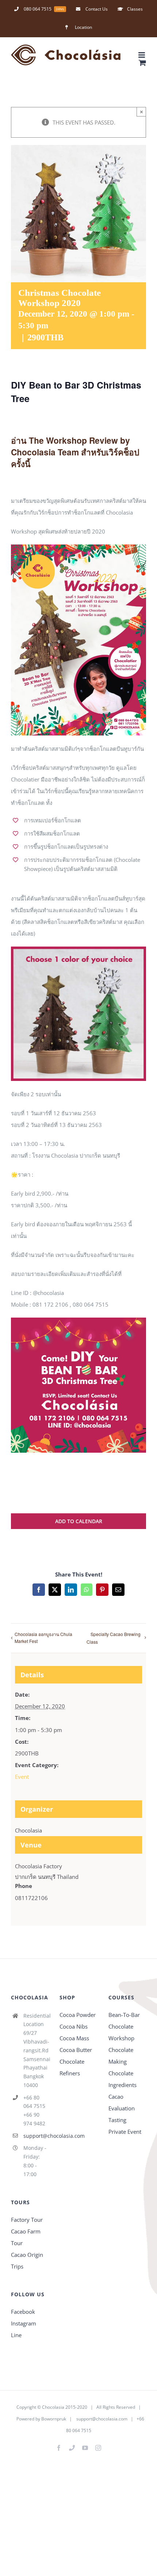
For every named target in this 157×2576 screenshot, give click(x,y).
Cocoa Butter (76, 2050)
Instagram (24, 2323)
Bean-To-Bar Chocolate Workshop (124, 2026)
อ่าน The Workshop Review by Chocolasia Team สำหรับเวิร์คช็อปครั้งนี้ (75, 452)
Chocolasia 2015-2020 (65, 2407)
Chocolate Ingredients (122, 2079)
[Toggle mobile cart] (142, 63)
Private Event (125, 2132)
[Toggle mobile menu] (142, 55)
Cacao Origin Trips (27, 2260)
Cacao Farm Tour (26, 2237)
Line (16, 2335)
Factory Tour (27, 2220)
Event (22, 1777)
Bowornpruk (54, 2419)
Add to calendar (79, 1521)
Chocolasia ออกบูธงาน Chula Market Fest (43, 1637)
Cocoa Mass (74, 2038)
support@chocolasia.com (36, 2136)
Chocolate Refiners (72, 2067)
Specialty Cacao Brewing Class (114, 1638)
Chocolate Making (121, 2056)
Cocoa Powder (78, 2015)
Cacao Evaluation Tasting (122, 2108)
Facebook (23, 2312)
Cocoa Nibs (74, 2026)
